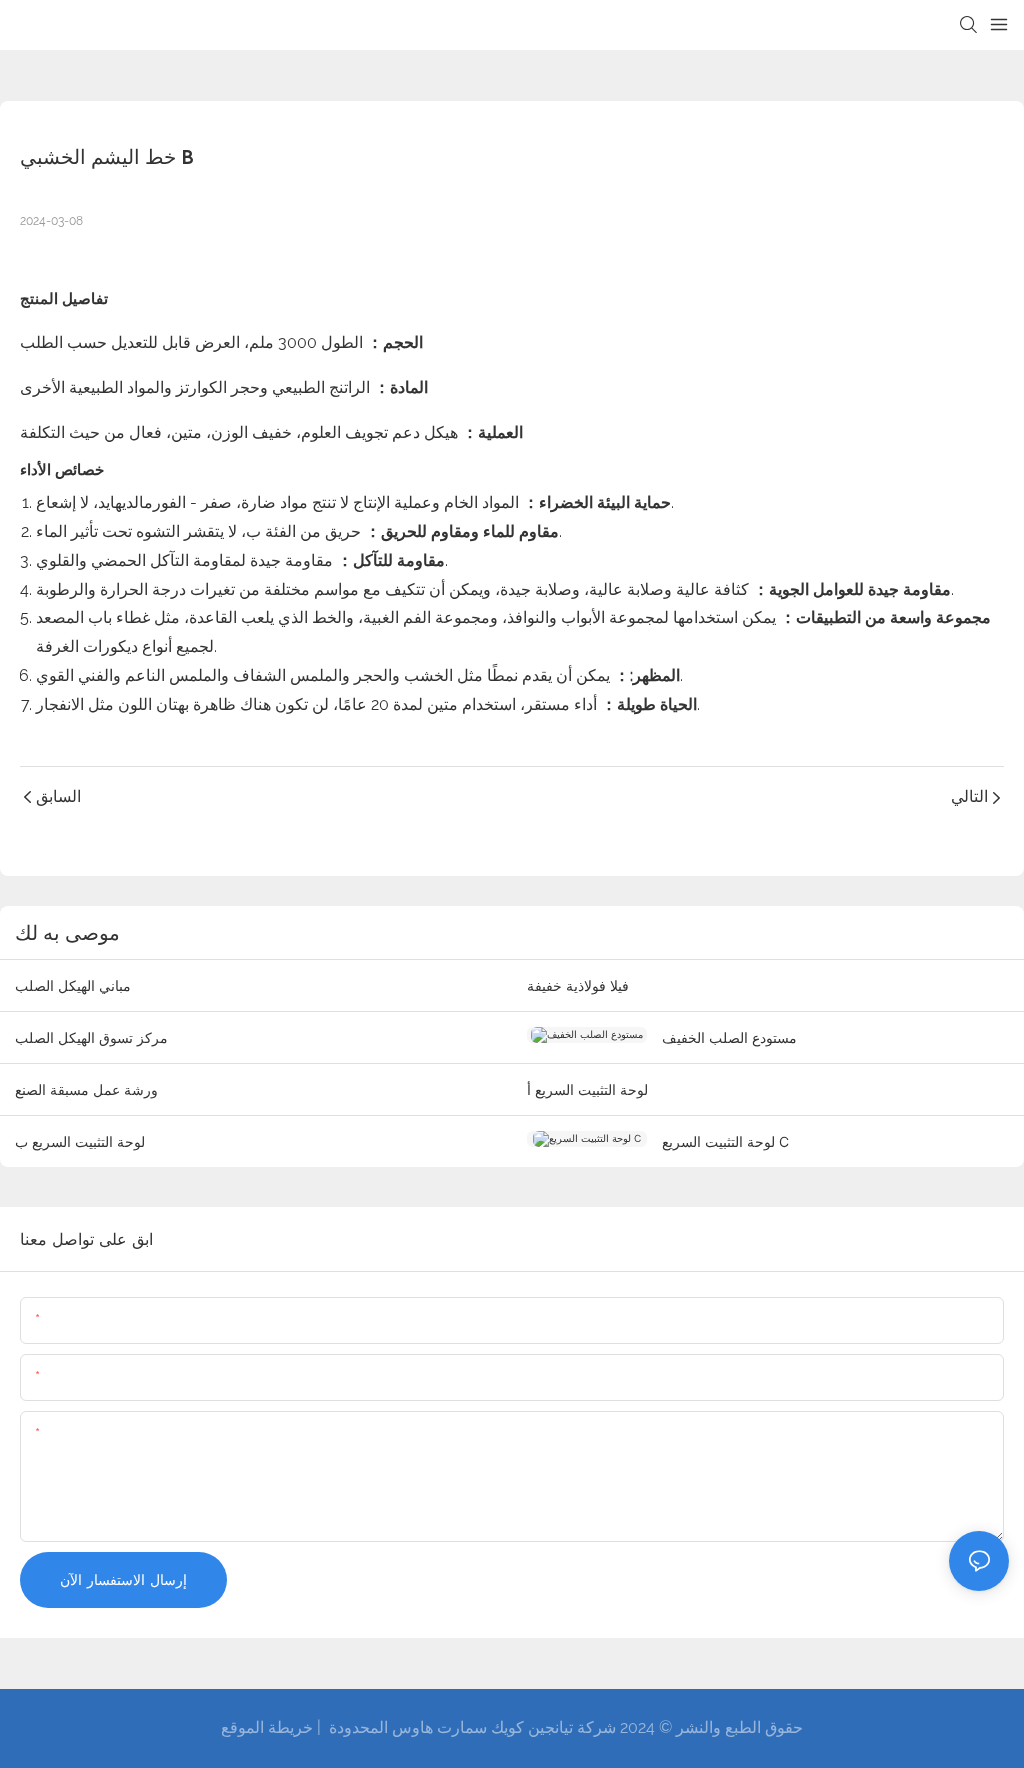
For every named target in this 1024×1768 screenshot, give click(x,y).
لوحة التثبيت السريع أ (587, 1089)
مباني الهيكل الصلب (73, 985)
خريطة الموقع (267, 1727)
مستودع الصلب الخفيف (729, 1037)
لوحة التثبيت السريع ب (80, 1141)
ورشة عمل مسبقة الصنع (86, 1089)
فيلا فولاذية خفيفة (578, 985)
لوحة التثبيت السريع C (725, 1141)
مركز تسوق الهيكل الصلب (91, 1037)
